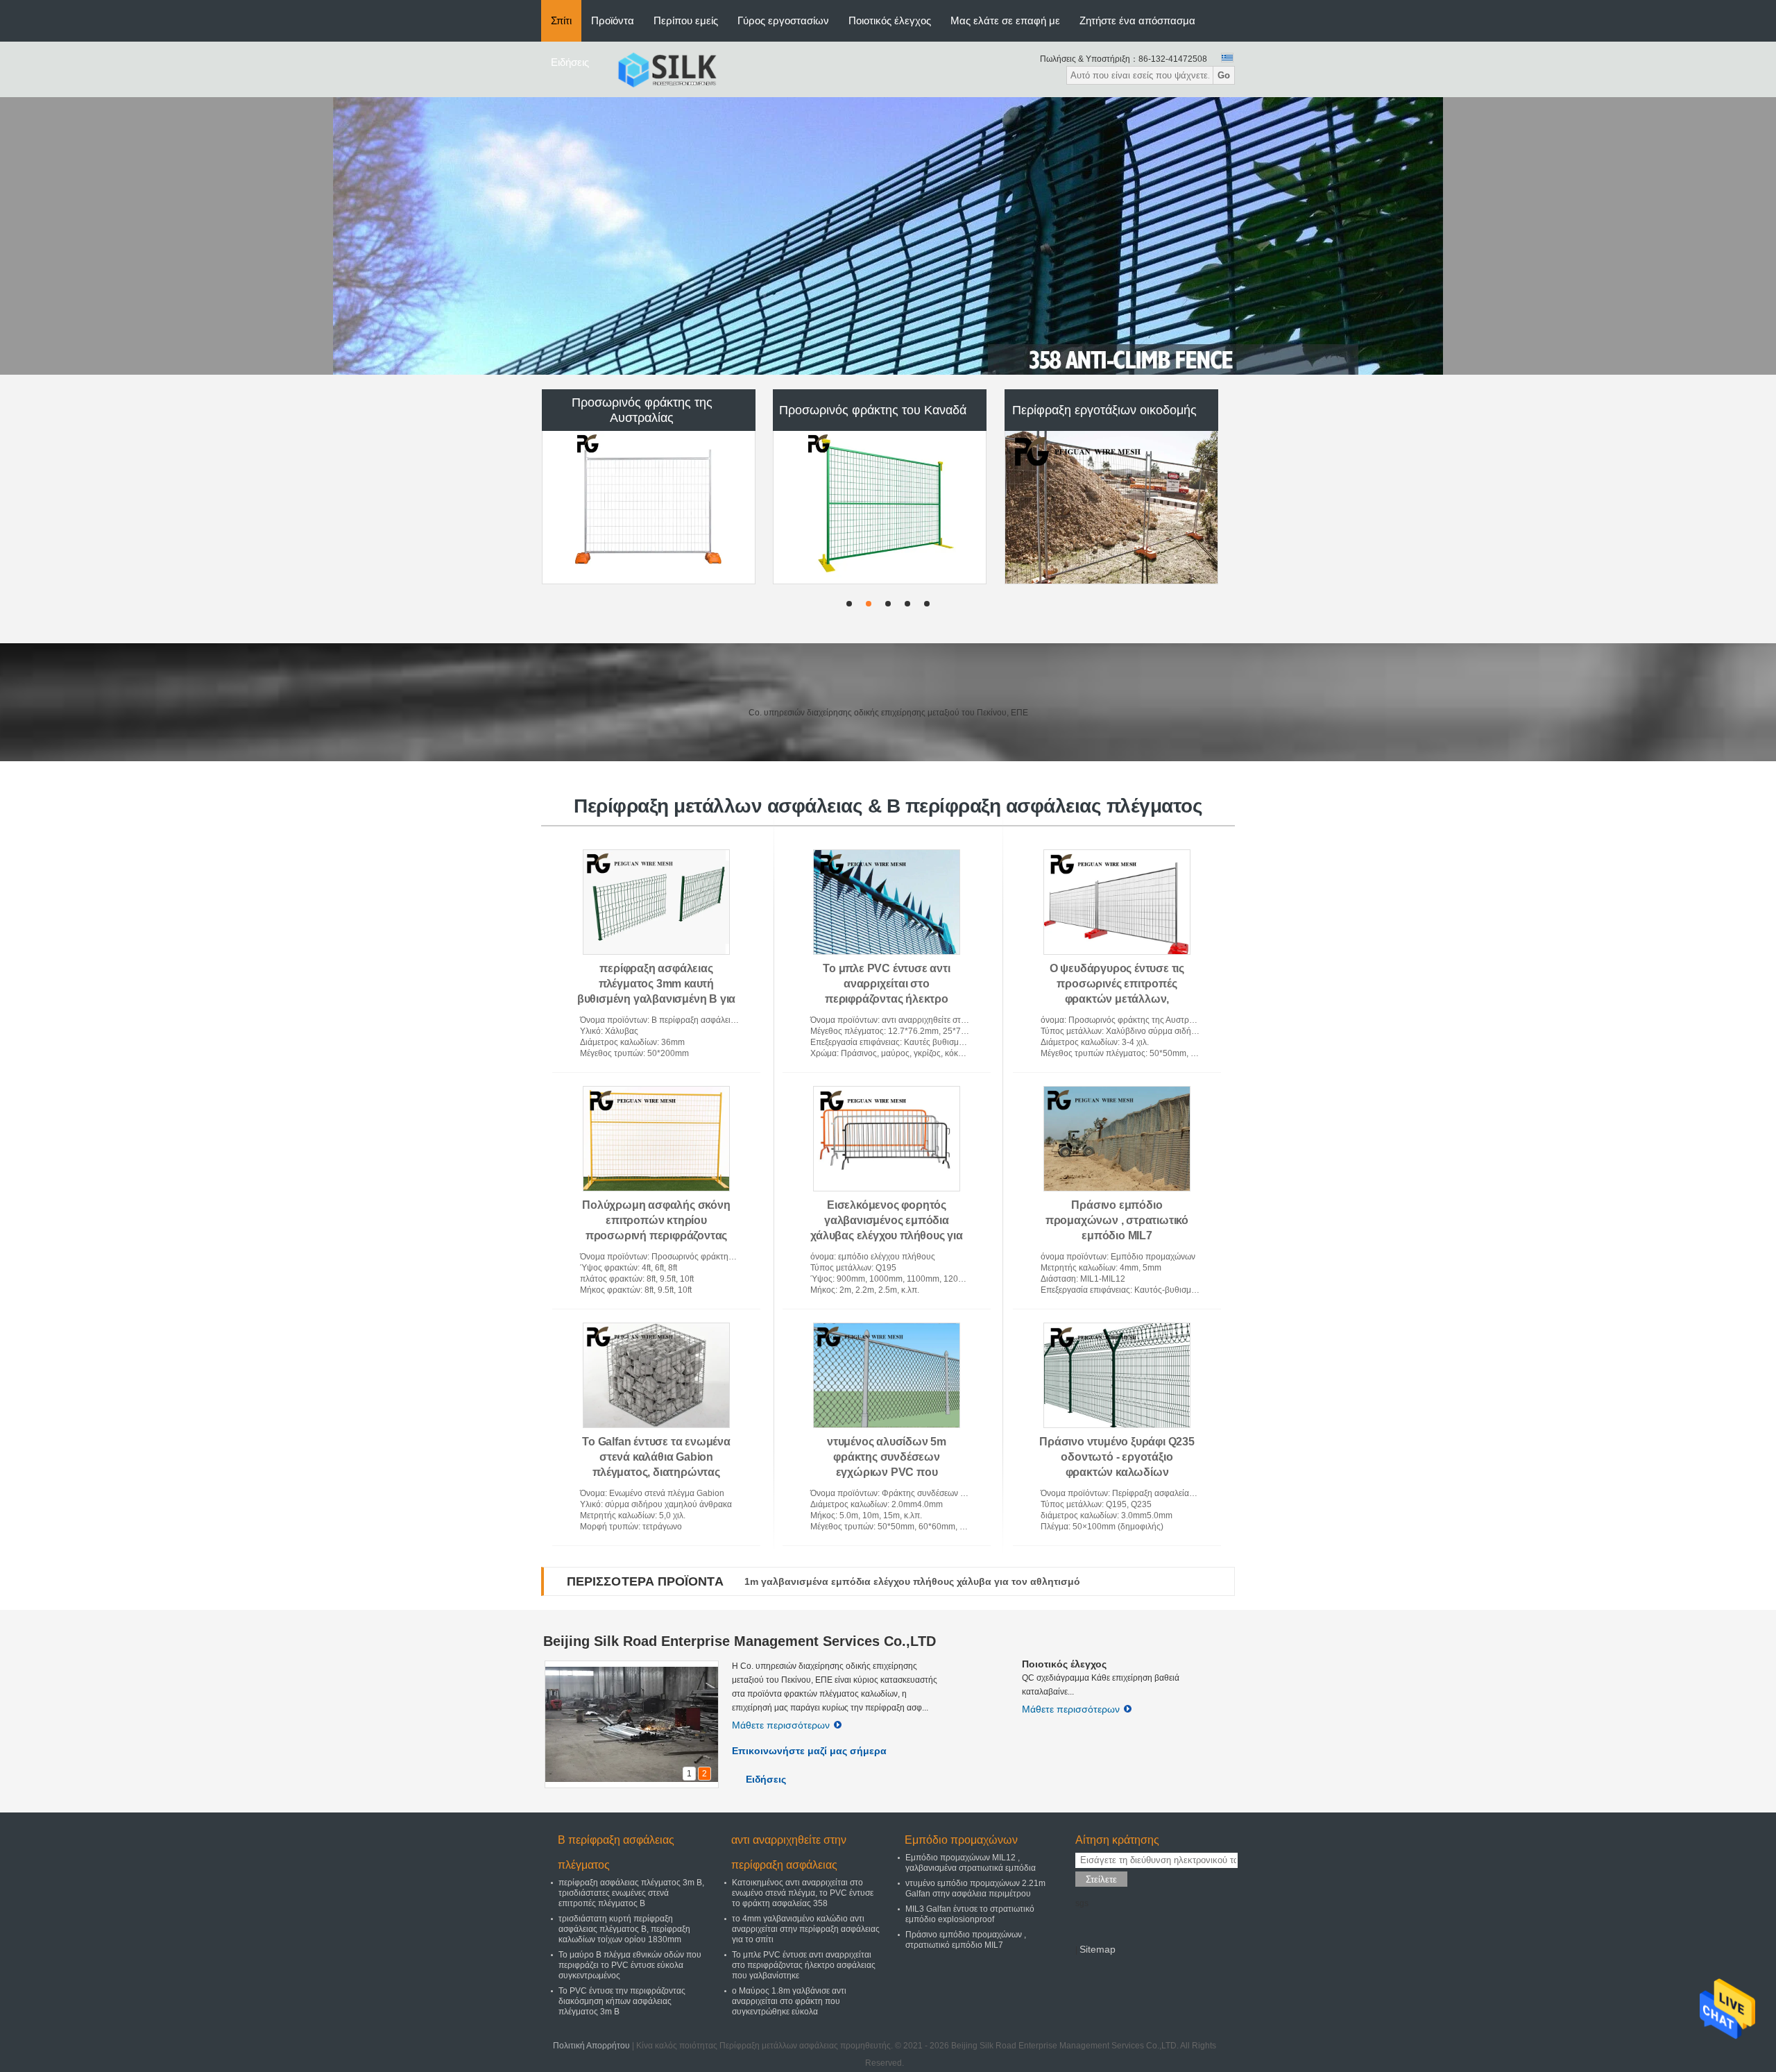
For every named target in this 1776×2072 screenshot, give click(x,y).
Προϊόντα (613, 20)
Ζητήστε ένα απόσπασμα (1137, 20)
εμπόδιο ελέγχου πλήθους (642, 410)
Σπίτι (561, 20)
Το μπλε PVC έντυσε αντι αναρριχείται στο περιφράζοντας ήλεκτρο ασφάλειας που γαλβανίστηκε (804, 1965)
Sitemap (1098, 1949)
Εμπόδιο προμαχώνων (873, 410)
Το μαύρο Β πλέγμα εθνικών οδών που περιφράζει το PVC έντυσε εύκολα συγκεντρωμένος (630, 1965)
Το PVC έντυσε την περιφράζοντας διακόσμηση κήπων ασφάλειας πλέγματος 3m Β (622, 2001)
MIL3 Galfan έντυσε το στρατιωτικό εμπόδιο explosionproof (970, 1914)
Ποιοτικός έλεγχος (890, 20)
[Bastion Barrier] (888, 236)
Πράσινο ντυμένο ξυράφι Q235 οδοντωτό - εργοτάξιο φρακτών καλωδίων (1117, 1457)
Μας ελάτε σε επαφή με (1005, 20)
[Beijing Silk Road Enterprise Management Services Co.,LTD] (667, 69)
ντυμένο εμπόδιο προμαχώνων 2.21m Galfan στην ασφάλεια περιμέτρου (975, 1888)
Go (1224, 75)
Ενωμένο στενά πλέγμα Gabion (1104, 410)
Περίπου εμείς (686, 20)
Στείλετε (1101, 1879)
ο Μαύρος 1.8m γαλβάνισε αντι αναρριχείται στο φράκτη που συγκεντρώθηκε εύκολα (789, 2001)
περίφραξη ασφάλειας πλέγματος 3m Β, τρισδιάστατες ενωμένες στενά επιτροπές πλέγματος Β (631, 1893)
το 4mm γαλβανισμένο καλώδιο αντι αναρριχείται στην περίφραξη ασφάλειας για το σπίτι (806, 1929)
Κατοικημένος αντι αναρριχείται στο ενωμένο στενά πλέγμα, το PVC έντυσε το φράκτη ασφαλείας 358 (803, 1893)
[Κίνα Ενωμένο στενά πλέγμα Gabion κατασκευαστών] (1111, 507)
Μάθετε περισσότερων (781, 1725)
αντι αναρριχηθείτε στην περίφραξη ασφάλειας (789, 1852)
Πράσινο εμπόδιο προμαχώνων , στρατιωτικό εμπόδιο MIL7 (1117, 1220)
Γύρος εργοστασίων (783, 20)
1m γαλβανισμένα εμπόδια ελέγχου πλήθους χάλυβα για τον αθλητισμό (912, 1581)
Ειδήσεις (570, 62)
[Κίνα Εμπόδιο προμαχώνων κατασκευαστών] (880, 507)
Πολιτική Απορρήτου (591, 2046)
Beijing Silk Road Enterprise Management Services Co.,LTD (740, 1641)
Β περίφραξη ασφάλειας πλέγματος (616, 1852)
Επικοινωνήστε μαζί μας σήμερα (809, 1751)
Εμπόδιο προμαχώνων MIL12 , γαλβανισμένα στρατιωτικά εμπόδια (971, 1863)
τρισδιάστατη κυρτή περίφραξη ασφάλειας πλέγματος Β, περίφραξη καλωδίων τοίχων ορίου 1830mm (624, 1929)
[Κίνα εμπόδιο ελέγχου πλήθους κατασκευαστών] (649, 507)
